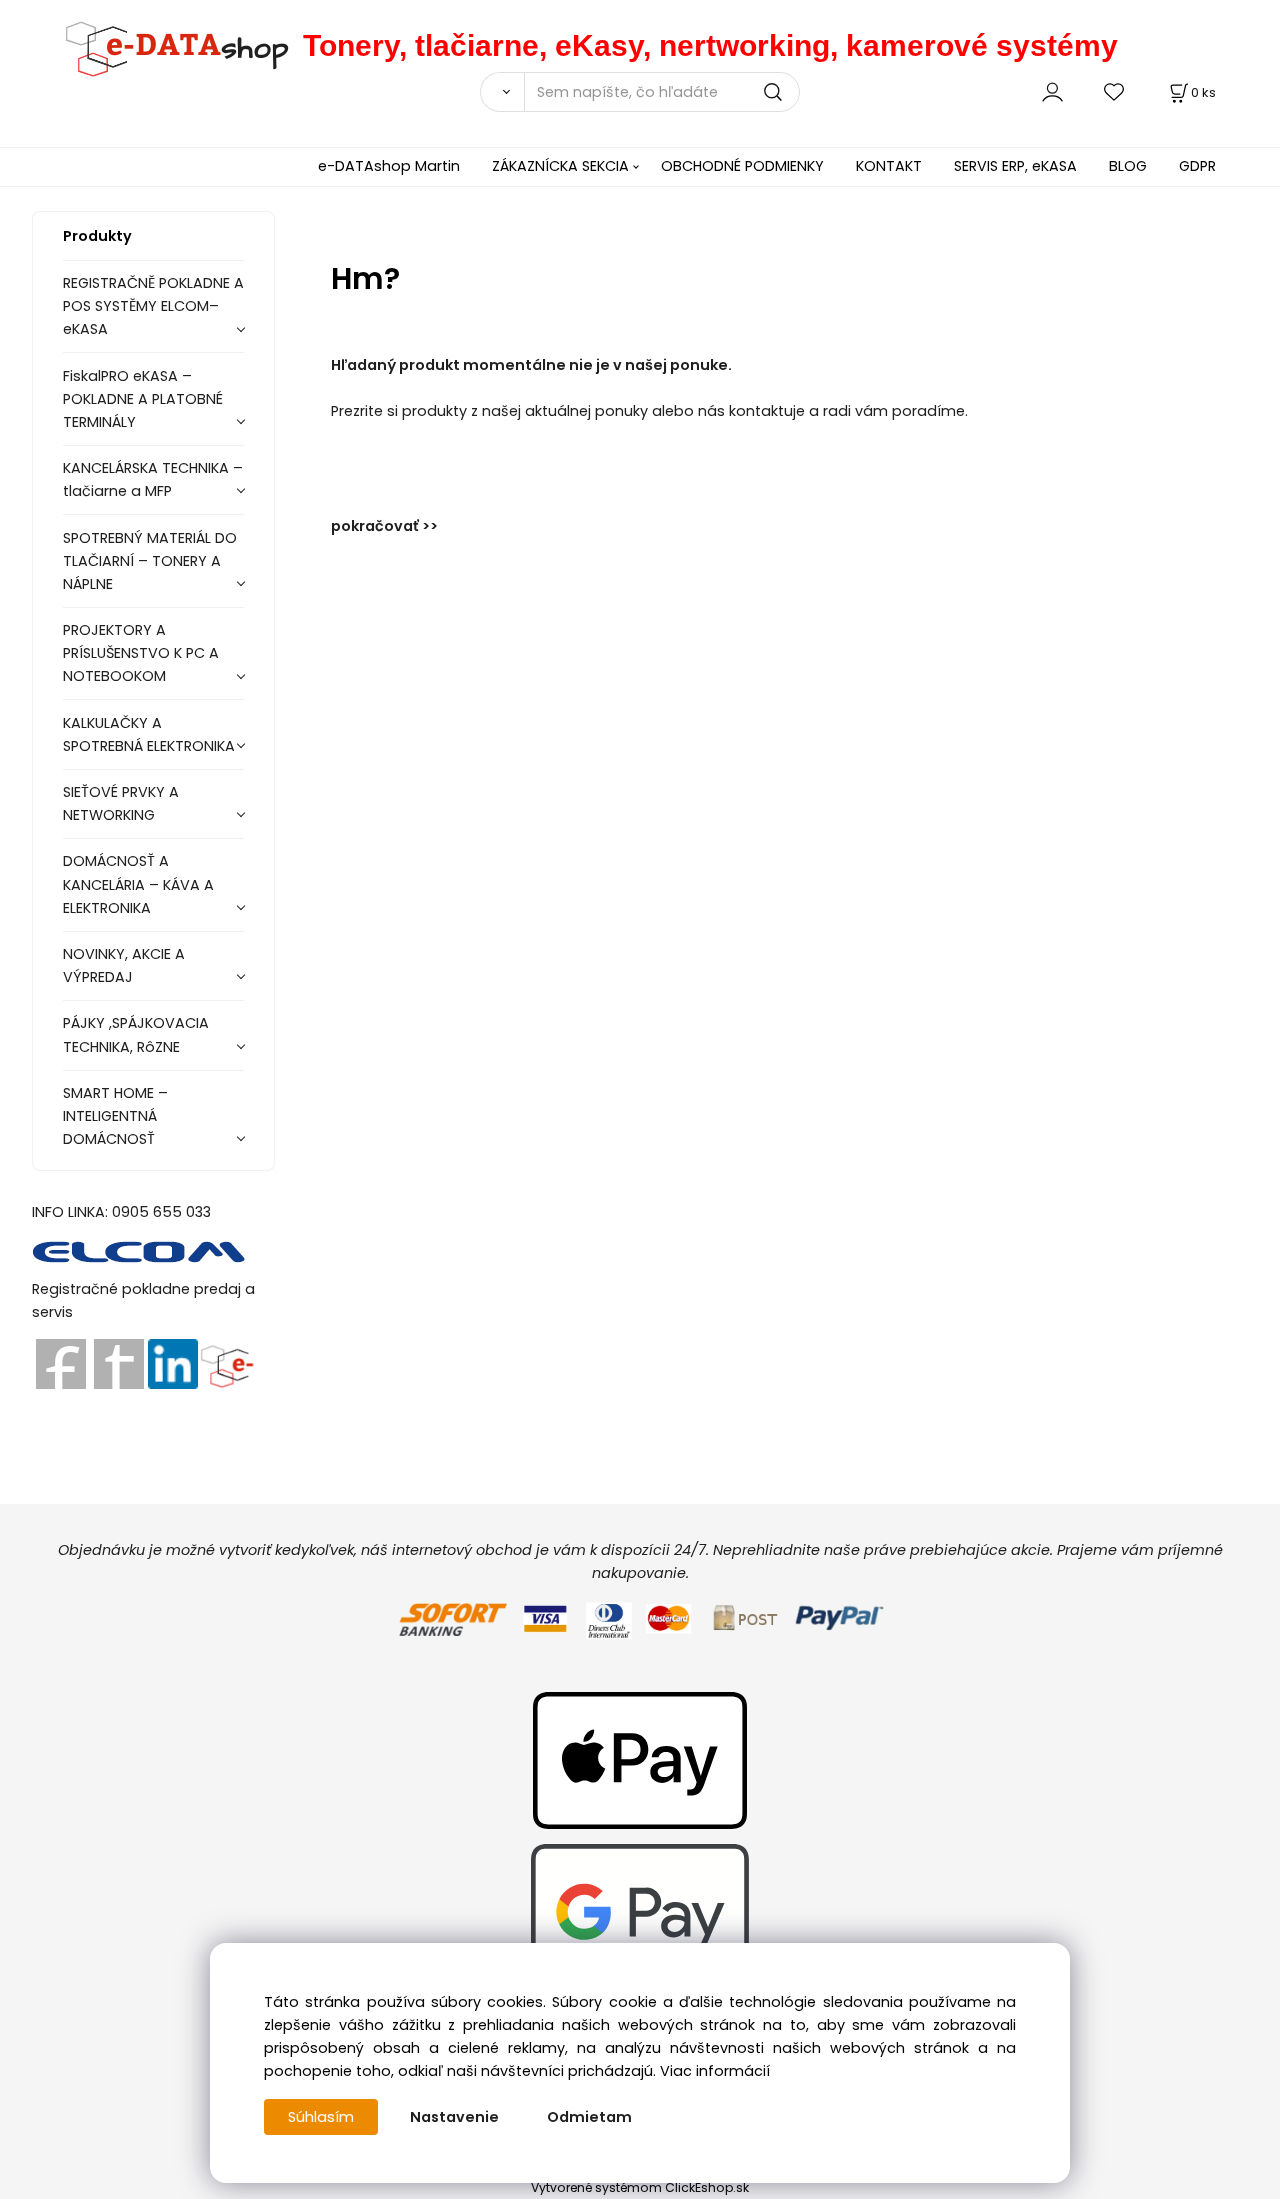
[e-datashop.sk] (167, 45)
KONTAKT (889, 166)
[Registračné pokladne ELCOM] (139, 1250)
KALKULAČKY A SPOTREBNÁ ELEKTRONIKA (149, 734)
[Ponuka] (226, 1363)
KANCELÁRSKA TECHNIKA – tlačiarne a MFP (153, 479)
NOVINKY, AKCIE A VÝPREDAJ (124, 965)
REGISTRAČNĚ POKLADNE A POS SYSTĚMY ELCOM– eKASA (153, 306)
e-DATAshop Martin (389, 166)
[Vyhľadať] (502, 92)
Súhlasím (321, 2117)
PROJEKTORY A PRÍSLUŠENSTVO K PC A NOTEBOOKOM (141, 653)
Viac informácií (715, 2071)
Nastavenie (454, 2117)
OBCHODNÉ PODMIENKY (742, 166)
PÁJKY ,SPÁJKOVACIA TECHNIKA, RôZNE (136, 1034)
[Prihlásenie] (1052, 91)
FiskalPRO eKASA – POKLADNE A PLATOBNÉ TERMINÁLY (143, 399)
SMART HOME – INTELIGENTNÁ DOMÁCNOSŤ (115, 1116)
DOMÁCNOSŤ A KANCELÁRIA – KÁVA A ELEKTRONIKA (138, 884)
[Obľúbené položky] (1115, 91)
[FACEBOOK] (61, 1363)
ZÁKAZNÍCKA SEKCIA (560, 166)
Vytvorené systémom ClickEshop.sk (640, 2187)
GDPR (1197, 166)
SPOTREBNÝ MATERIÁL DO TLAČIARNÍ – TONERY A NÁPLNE (150, 561)
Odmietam (589, 2117)
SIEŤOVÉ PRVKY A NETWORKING (121, 803)
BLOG (1128, 166)
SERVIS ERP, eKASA (1015, 166)
